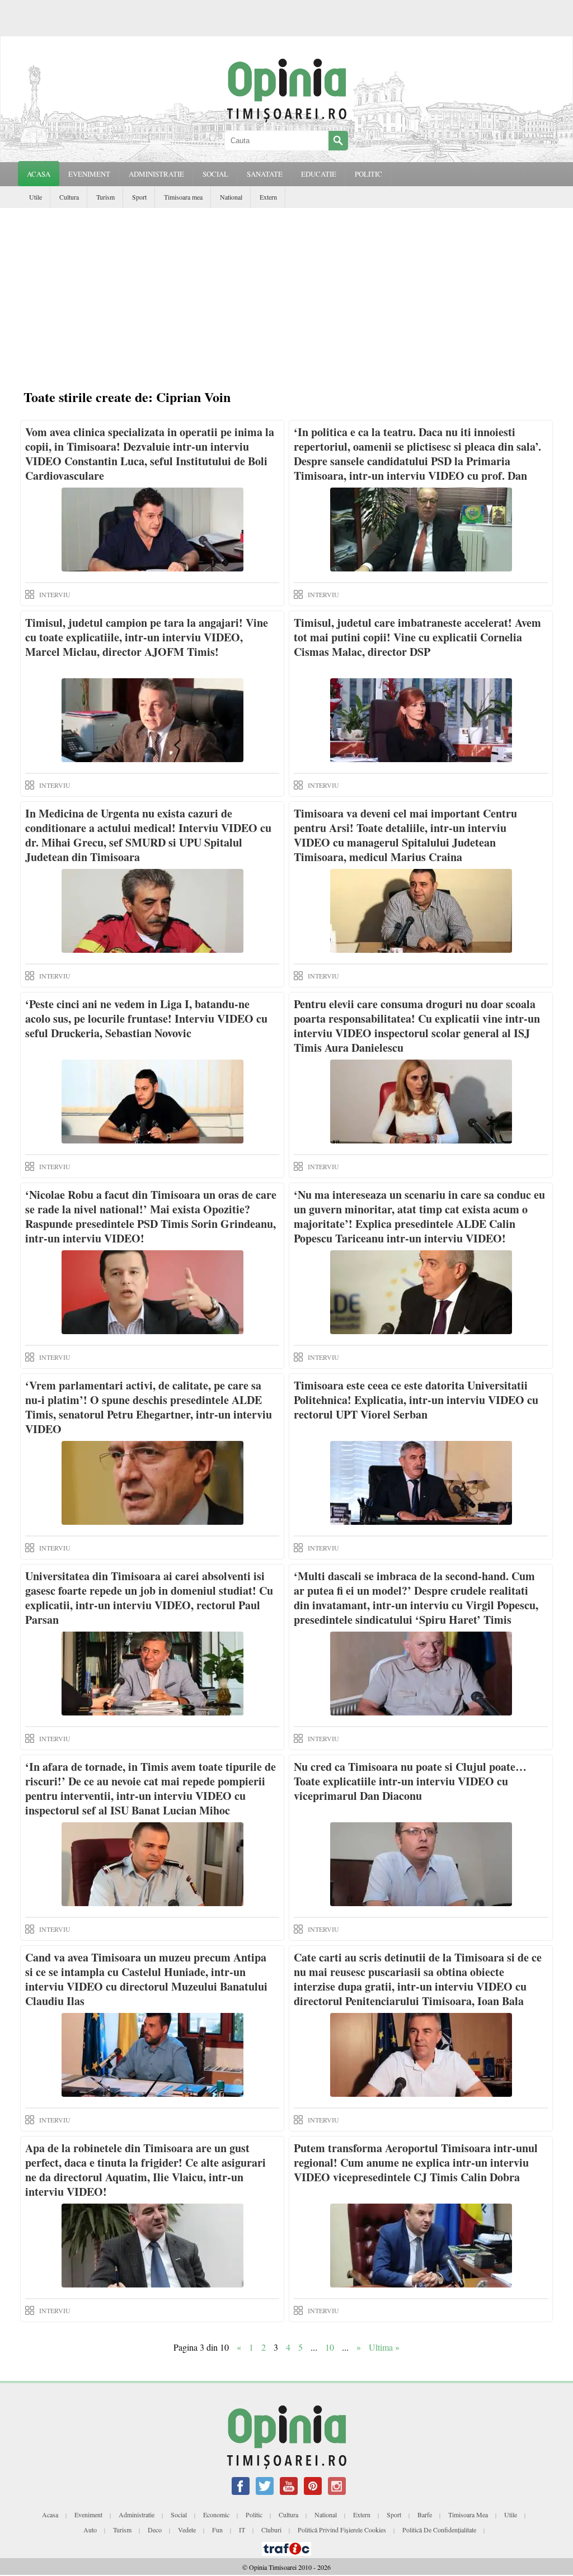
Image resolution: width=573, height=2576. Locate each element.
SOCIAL (215, 174)
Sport (139, 197)
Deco (155, 2530)
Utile (36, 197)
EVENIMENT (89, 174)
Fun (217, 2530)
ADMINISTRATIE (156, 174)
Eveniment (88, 2514)
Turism (105, 197)
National (231, 197)
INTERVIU (55, 594)
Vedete (187, 2530)
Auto (90, 2530)
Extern (268, 197)
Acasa (39, 174)
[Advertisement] (286, 292)
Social (179, 2514)
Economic (216, 2514)
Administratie (137, 2514)
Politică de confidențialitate (439, 2530)
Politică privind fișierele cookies (342, 2530)
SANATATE (265, 174)
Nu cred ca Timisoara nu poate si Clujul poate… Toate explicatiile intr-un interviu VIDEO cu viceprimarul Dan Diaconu (410, 1781)
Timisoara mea (183, 197)
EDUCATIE (319, 174)
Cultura (69, 197)
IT (242, 2530)
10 (330, 2347)
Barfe (425, 2514)
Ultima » (384, 2347)
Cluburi (271, 2530)
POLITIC (368, 174)
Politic (254, 2514)
